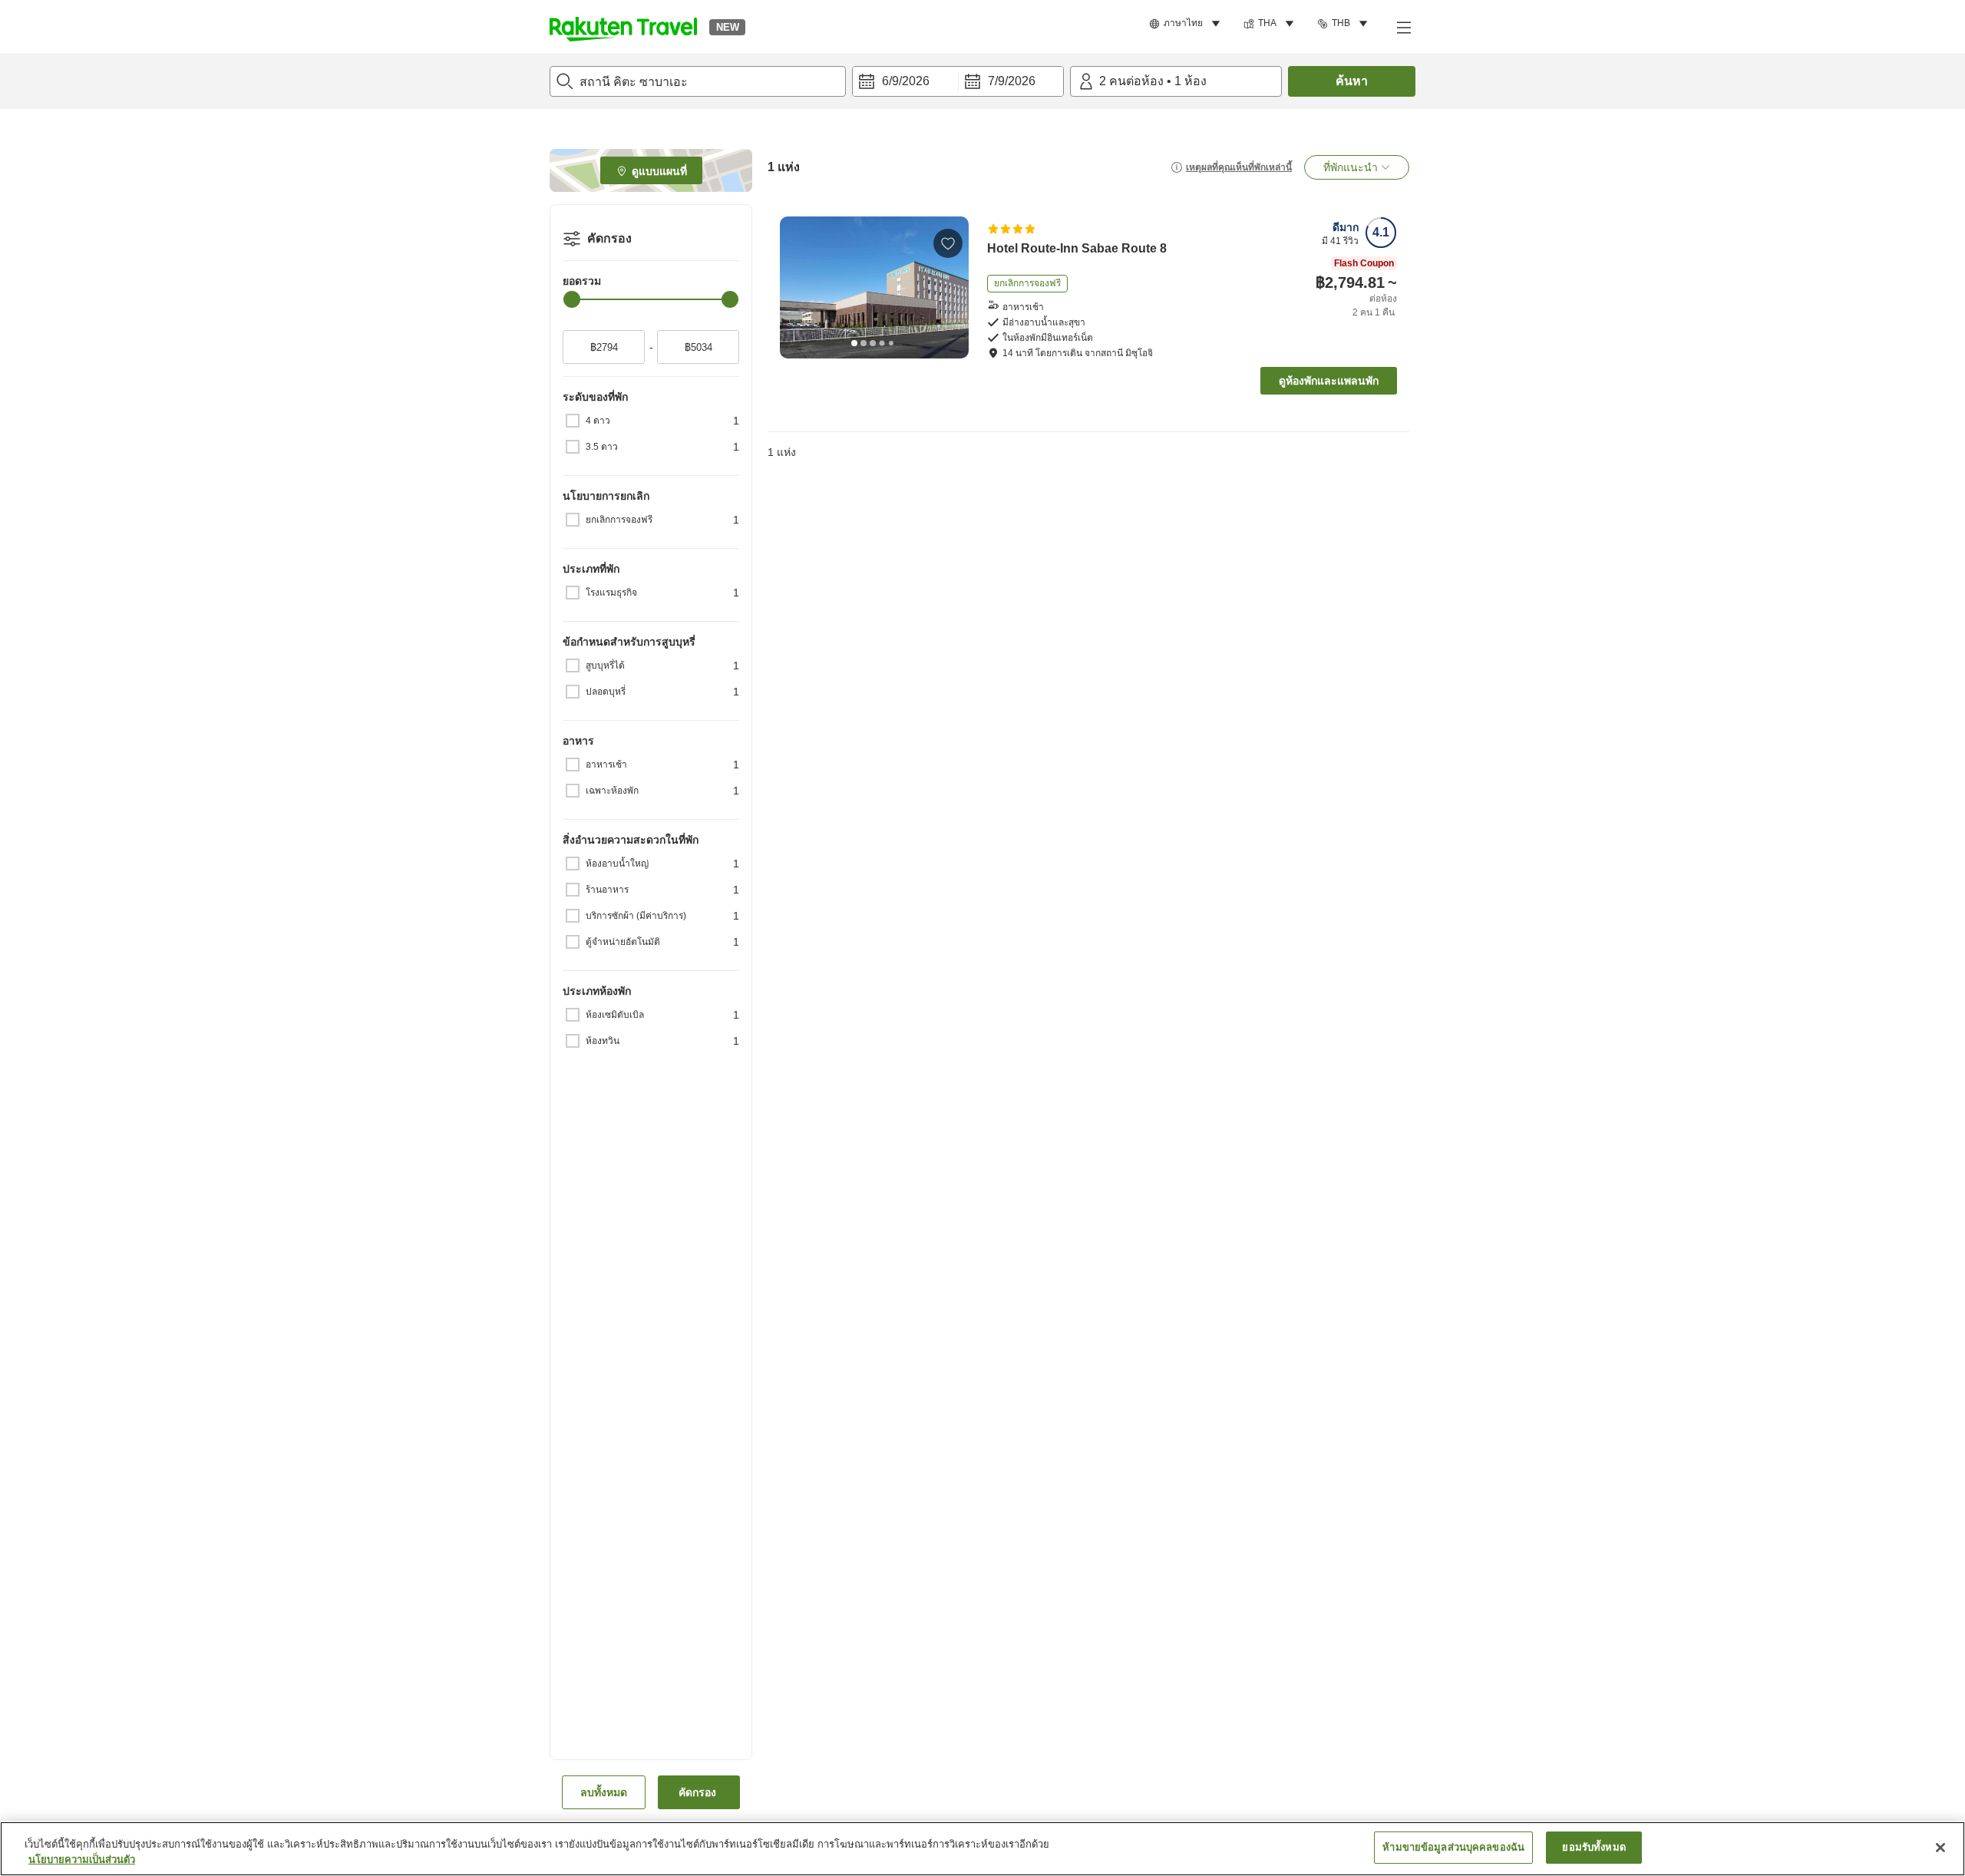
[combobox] (698, 81)
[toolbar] (958, 81)
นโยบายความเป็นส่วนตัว (82, 1859)
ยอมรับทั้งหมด (1593, 1847)
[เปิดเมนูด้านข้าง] (1403, 27)
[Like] (948, 243)
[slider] (572, 299)
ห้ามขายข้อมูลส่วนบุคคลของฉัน (1453, 1847)
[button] (623, 27)
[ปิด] (1940, 1848)
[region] (982, 1849)
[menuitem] (1187, 24)
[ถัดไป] (952, 287)
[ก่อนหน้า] (797, 287)
